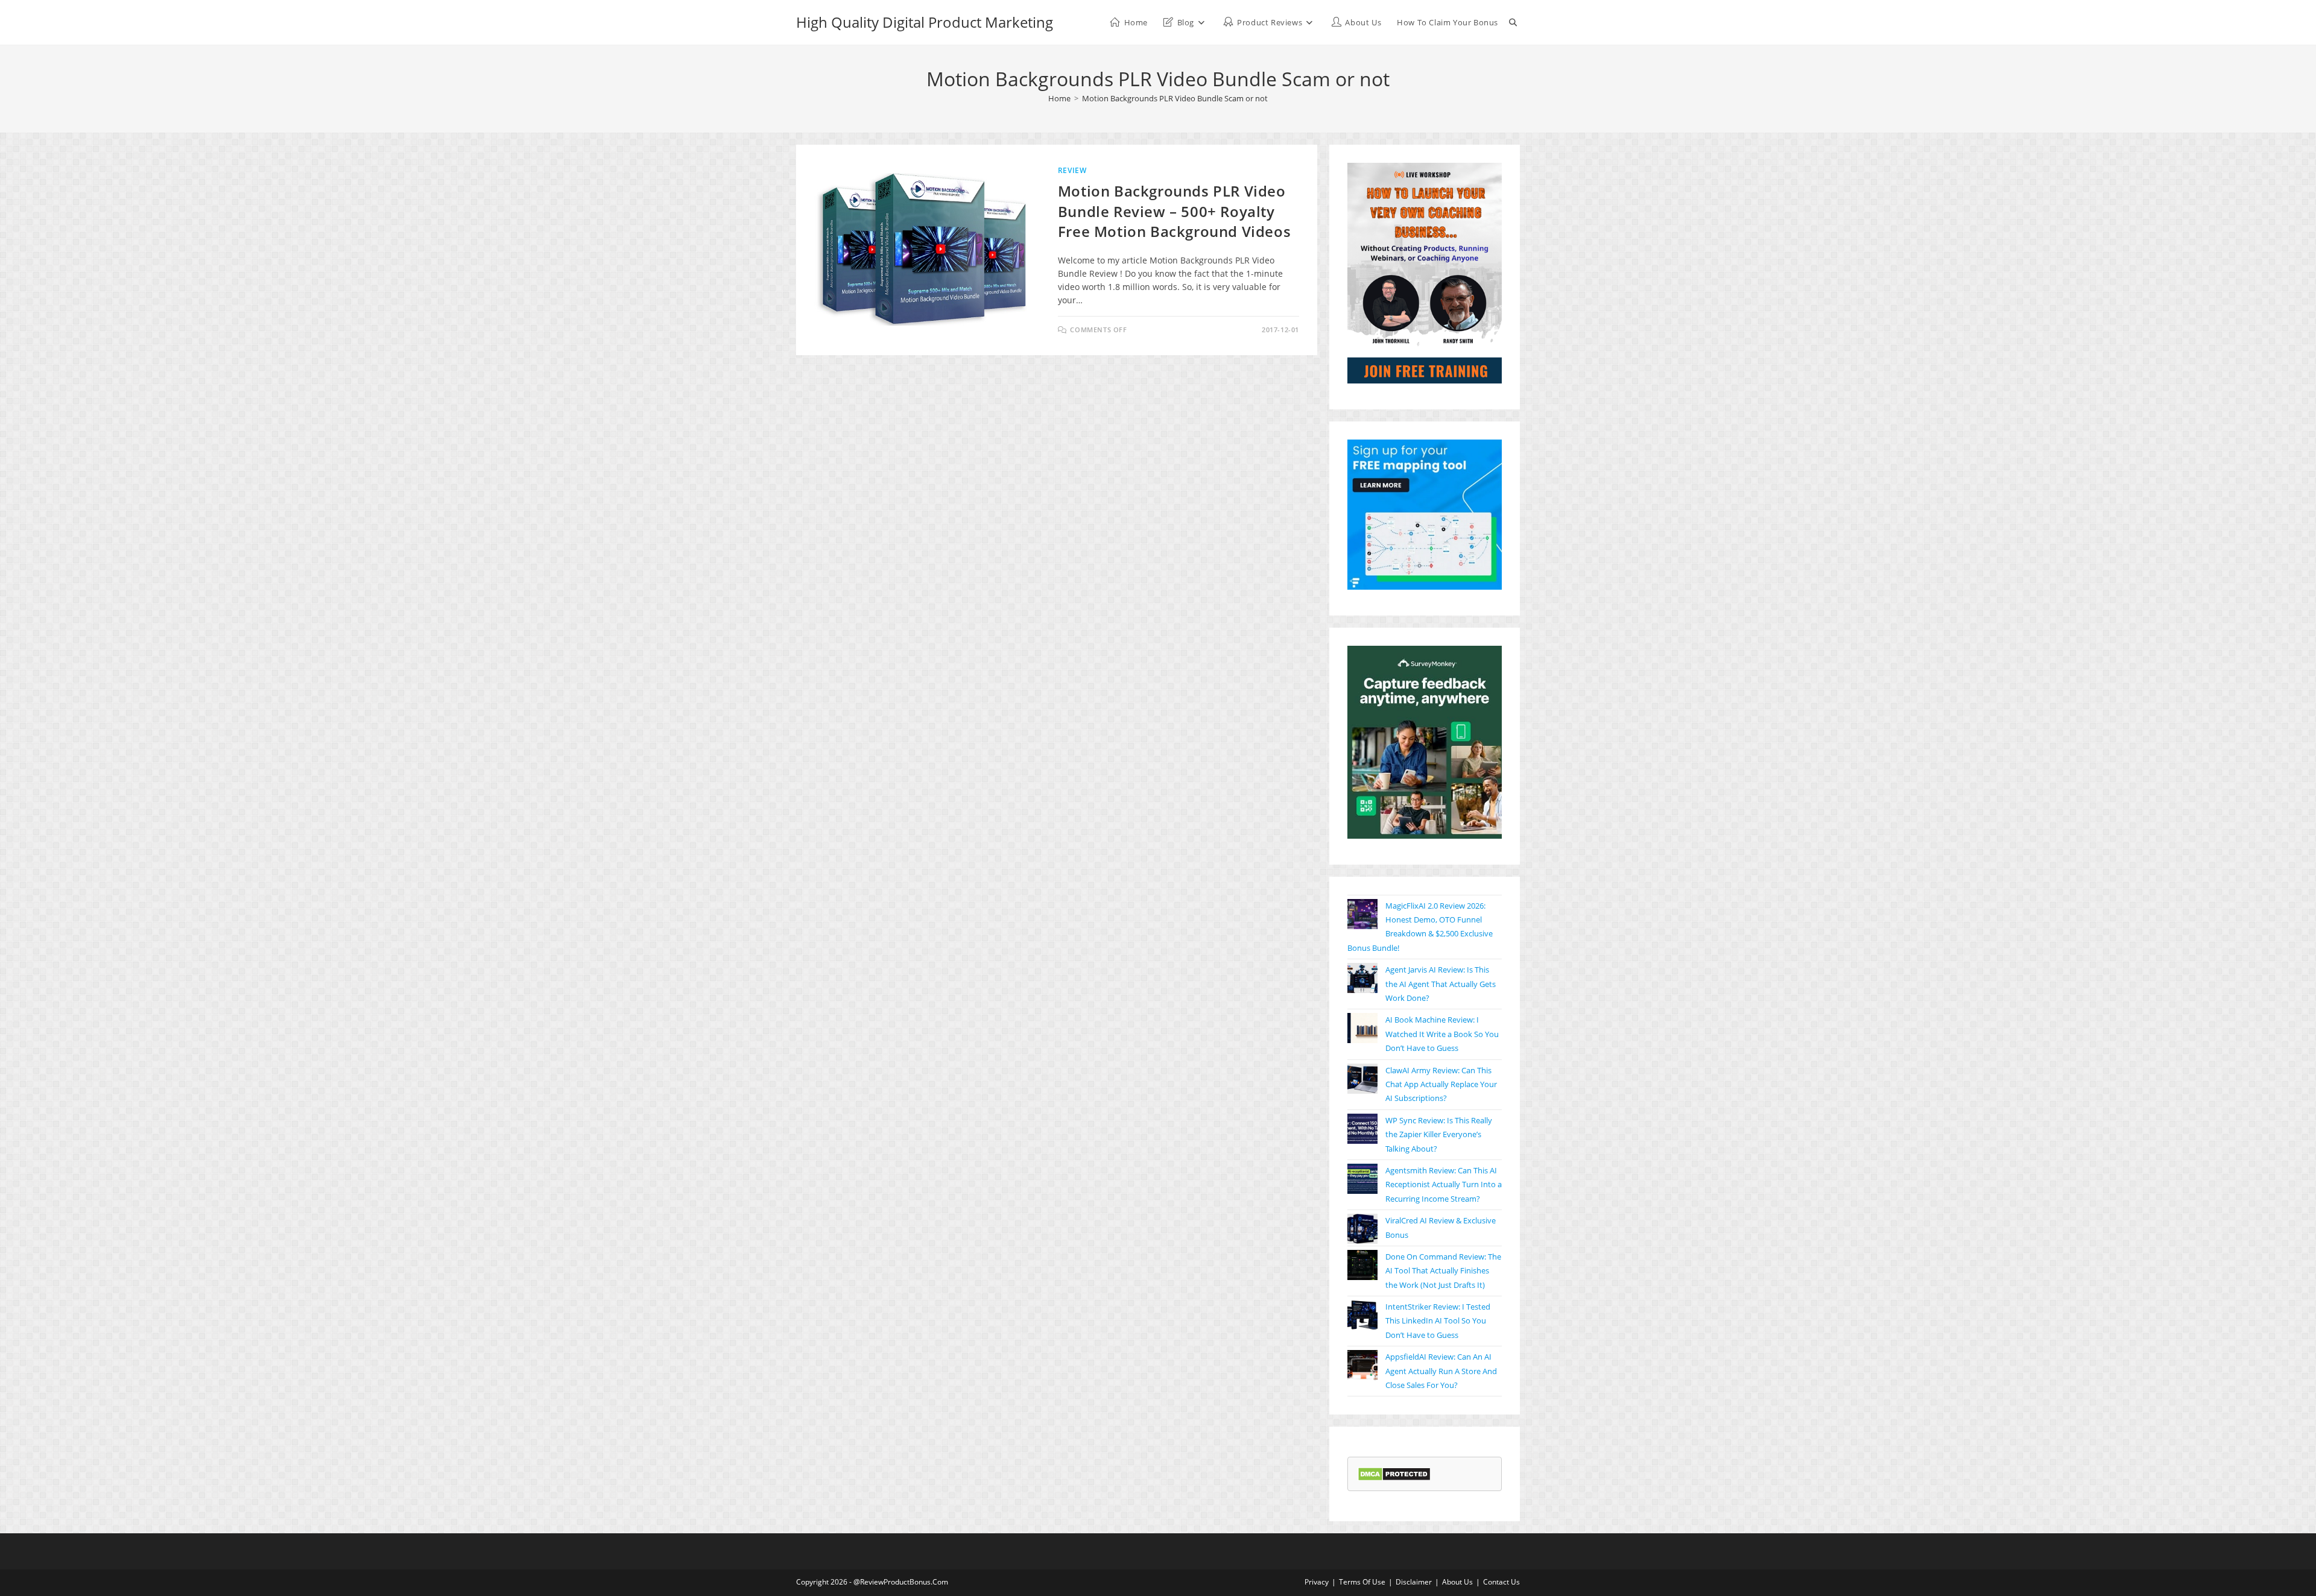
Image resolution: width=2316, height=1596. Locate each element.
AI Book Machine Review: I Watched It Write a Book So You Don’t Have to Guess (1442, 1034)
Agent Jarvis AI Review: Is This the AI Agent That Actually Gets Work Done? (1441, 984)
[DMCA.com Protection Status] (1394, 1473)
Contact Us (1501, 1582)
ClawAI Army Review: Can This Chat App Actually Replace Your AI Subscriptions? (1441, 1084)
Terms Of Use (1362, 1582)
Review (1072, 170)
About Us (1457, 1582)
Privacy (1317, 1582)
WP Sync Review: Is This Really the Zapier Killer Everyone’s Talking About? (1439, 1134)
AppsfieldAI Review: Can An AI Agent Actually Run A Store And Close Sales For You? (1441, 1371)
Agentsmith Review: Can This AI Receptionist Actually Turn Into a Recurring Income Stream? (1444, 1184)
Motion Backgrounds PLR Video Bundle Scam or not (1175, 98)
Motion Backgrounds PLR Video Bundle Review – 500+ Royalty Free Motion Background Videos (1174, 211)
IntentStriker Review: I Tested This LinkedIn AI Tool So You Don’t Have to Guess (1438, 1321)
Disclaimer (1414, 1582)
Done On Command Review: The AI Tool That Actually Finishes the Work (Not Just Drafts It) (1443, 1271)
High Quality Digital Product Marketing (925, 22)
